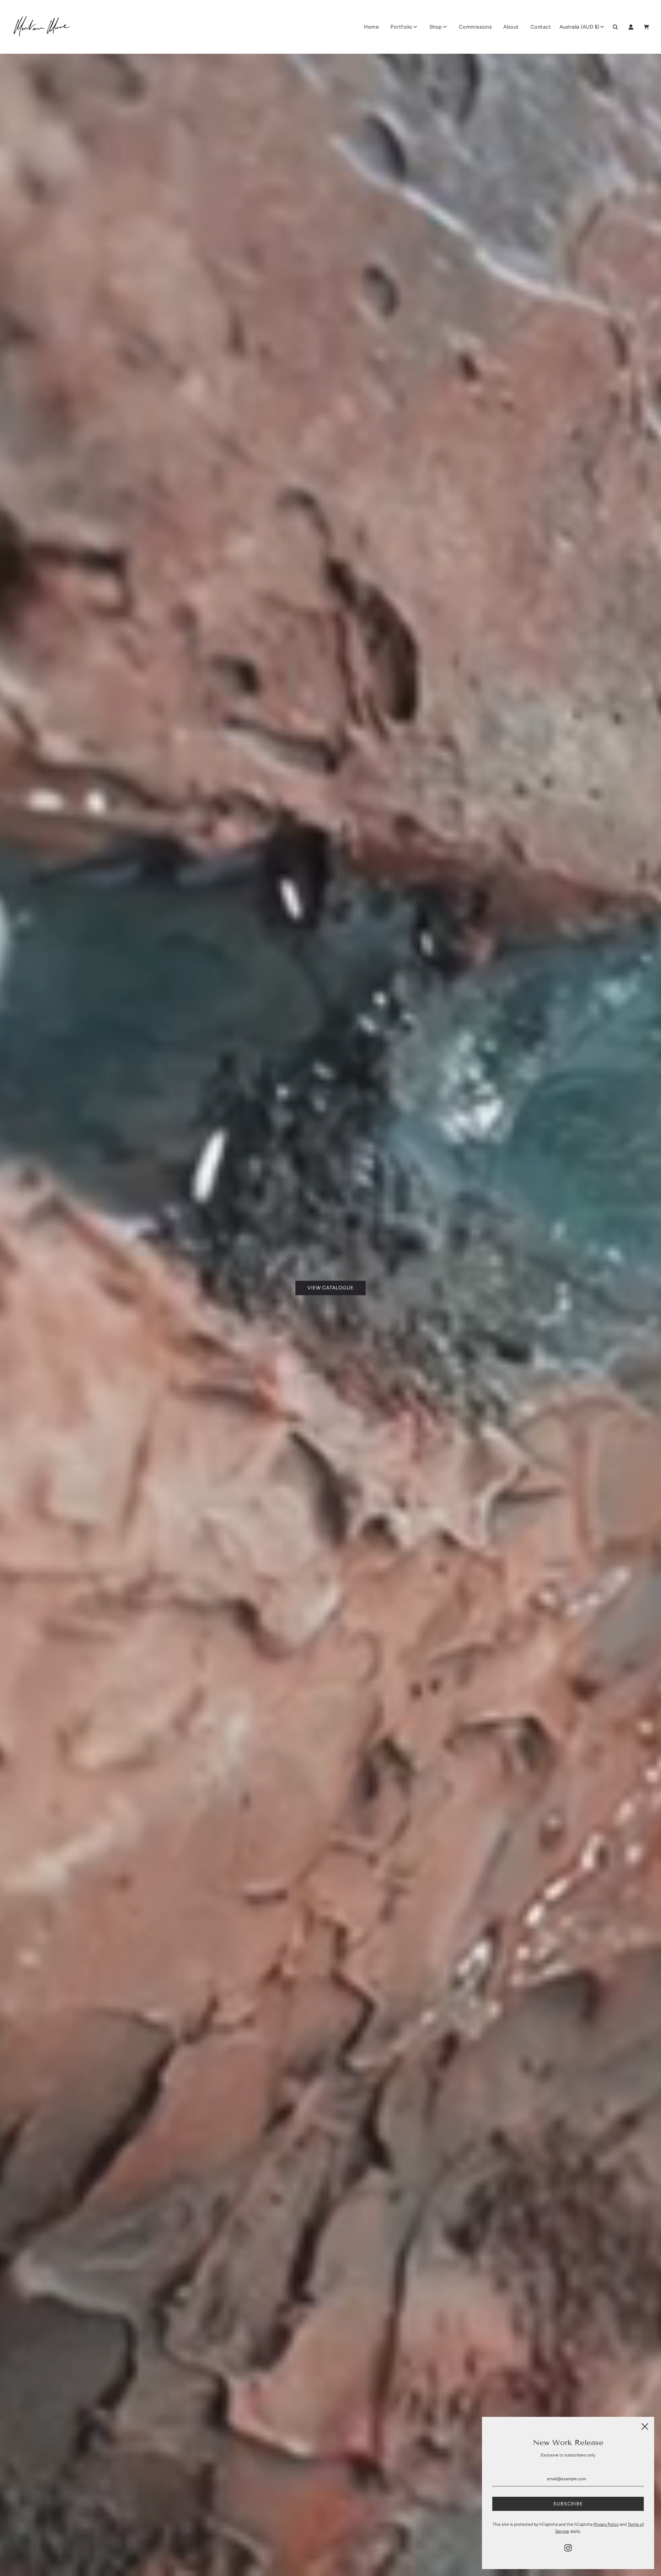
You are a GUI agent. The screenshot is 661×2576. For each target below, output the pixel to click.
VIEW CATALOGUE (330, 1288)
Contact (541, 27)
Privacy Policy (606, 2524)
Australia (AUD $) (579, 27)
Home (371, 27)
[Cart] (647, 27)
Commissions (475, 27)
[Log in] (631, 27)
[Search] (615, 27)
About (511, 27)
